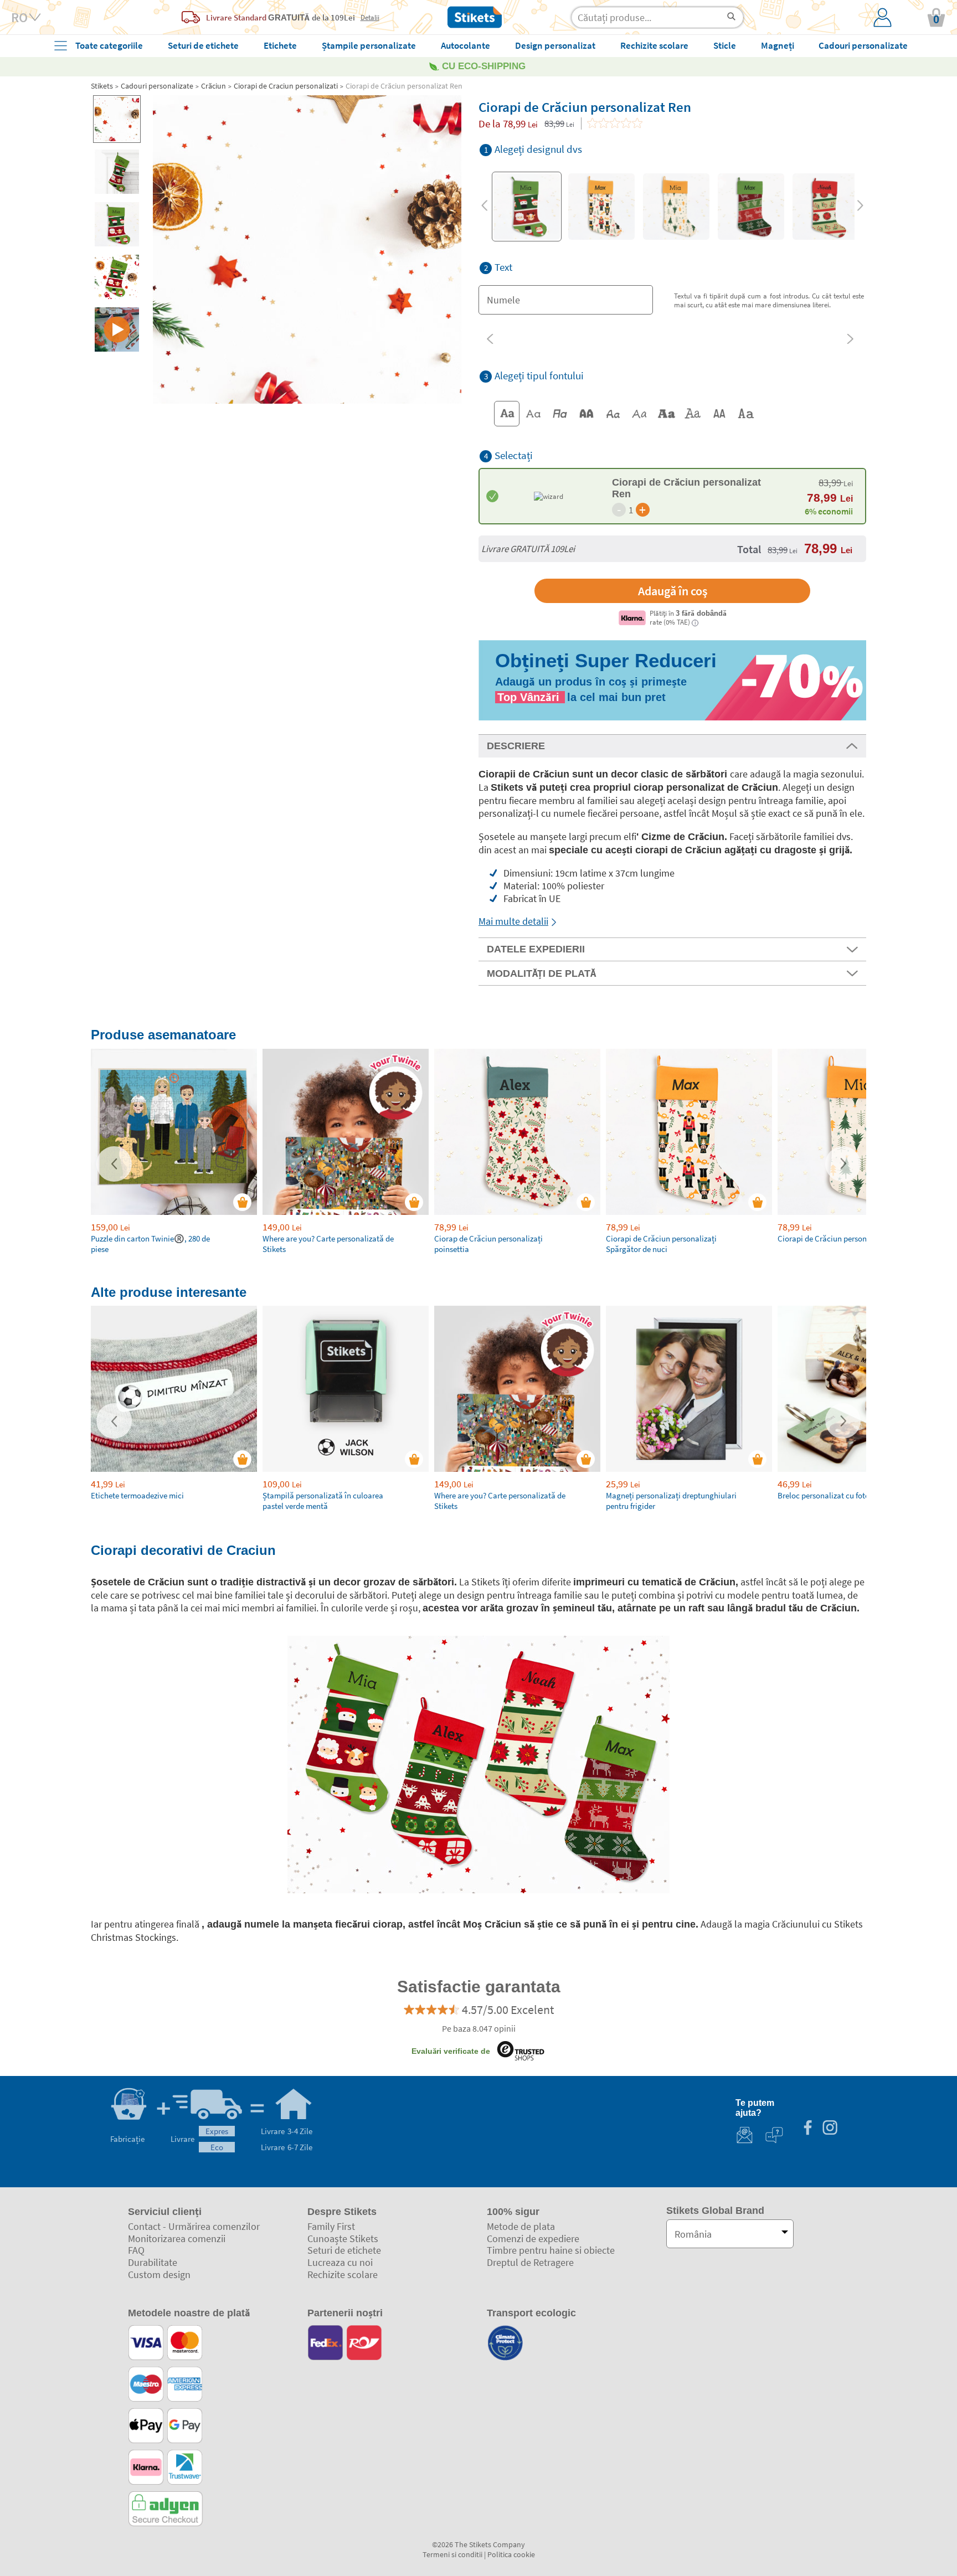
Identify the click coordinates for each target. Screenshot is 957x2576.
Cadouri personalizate (157, 86)
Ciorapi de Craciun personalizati (286, 86)
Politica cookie (511, 2554)
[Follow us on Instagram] (830, 2129)
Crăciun (213, 86)
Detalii (370, 17)
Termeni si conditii (452, 2554)
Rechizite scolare (343, 2274)
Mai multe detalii (513, 921)
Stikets (102, 86)
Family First (331, 2226)
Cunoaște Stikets (343, 2238)
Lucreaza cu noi (340, 2262)
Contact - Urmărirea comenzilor (194, 2226)
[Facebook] (807, 2129)
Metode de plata (521, 2226)
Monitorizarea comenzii (177, 2238)
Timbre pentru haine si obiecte (551, 2250)
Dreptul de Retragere (530, 2262)
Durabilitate (153, 2262)
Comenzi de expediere (533, 2238)
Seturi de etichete (344, 2250)
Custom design (159, 2274)
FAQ (136, 2250)
